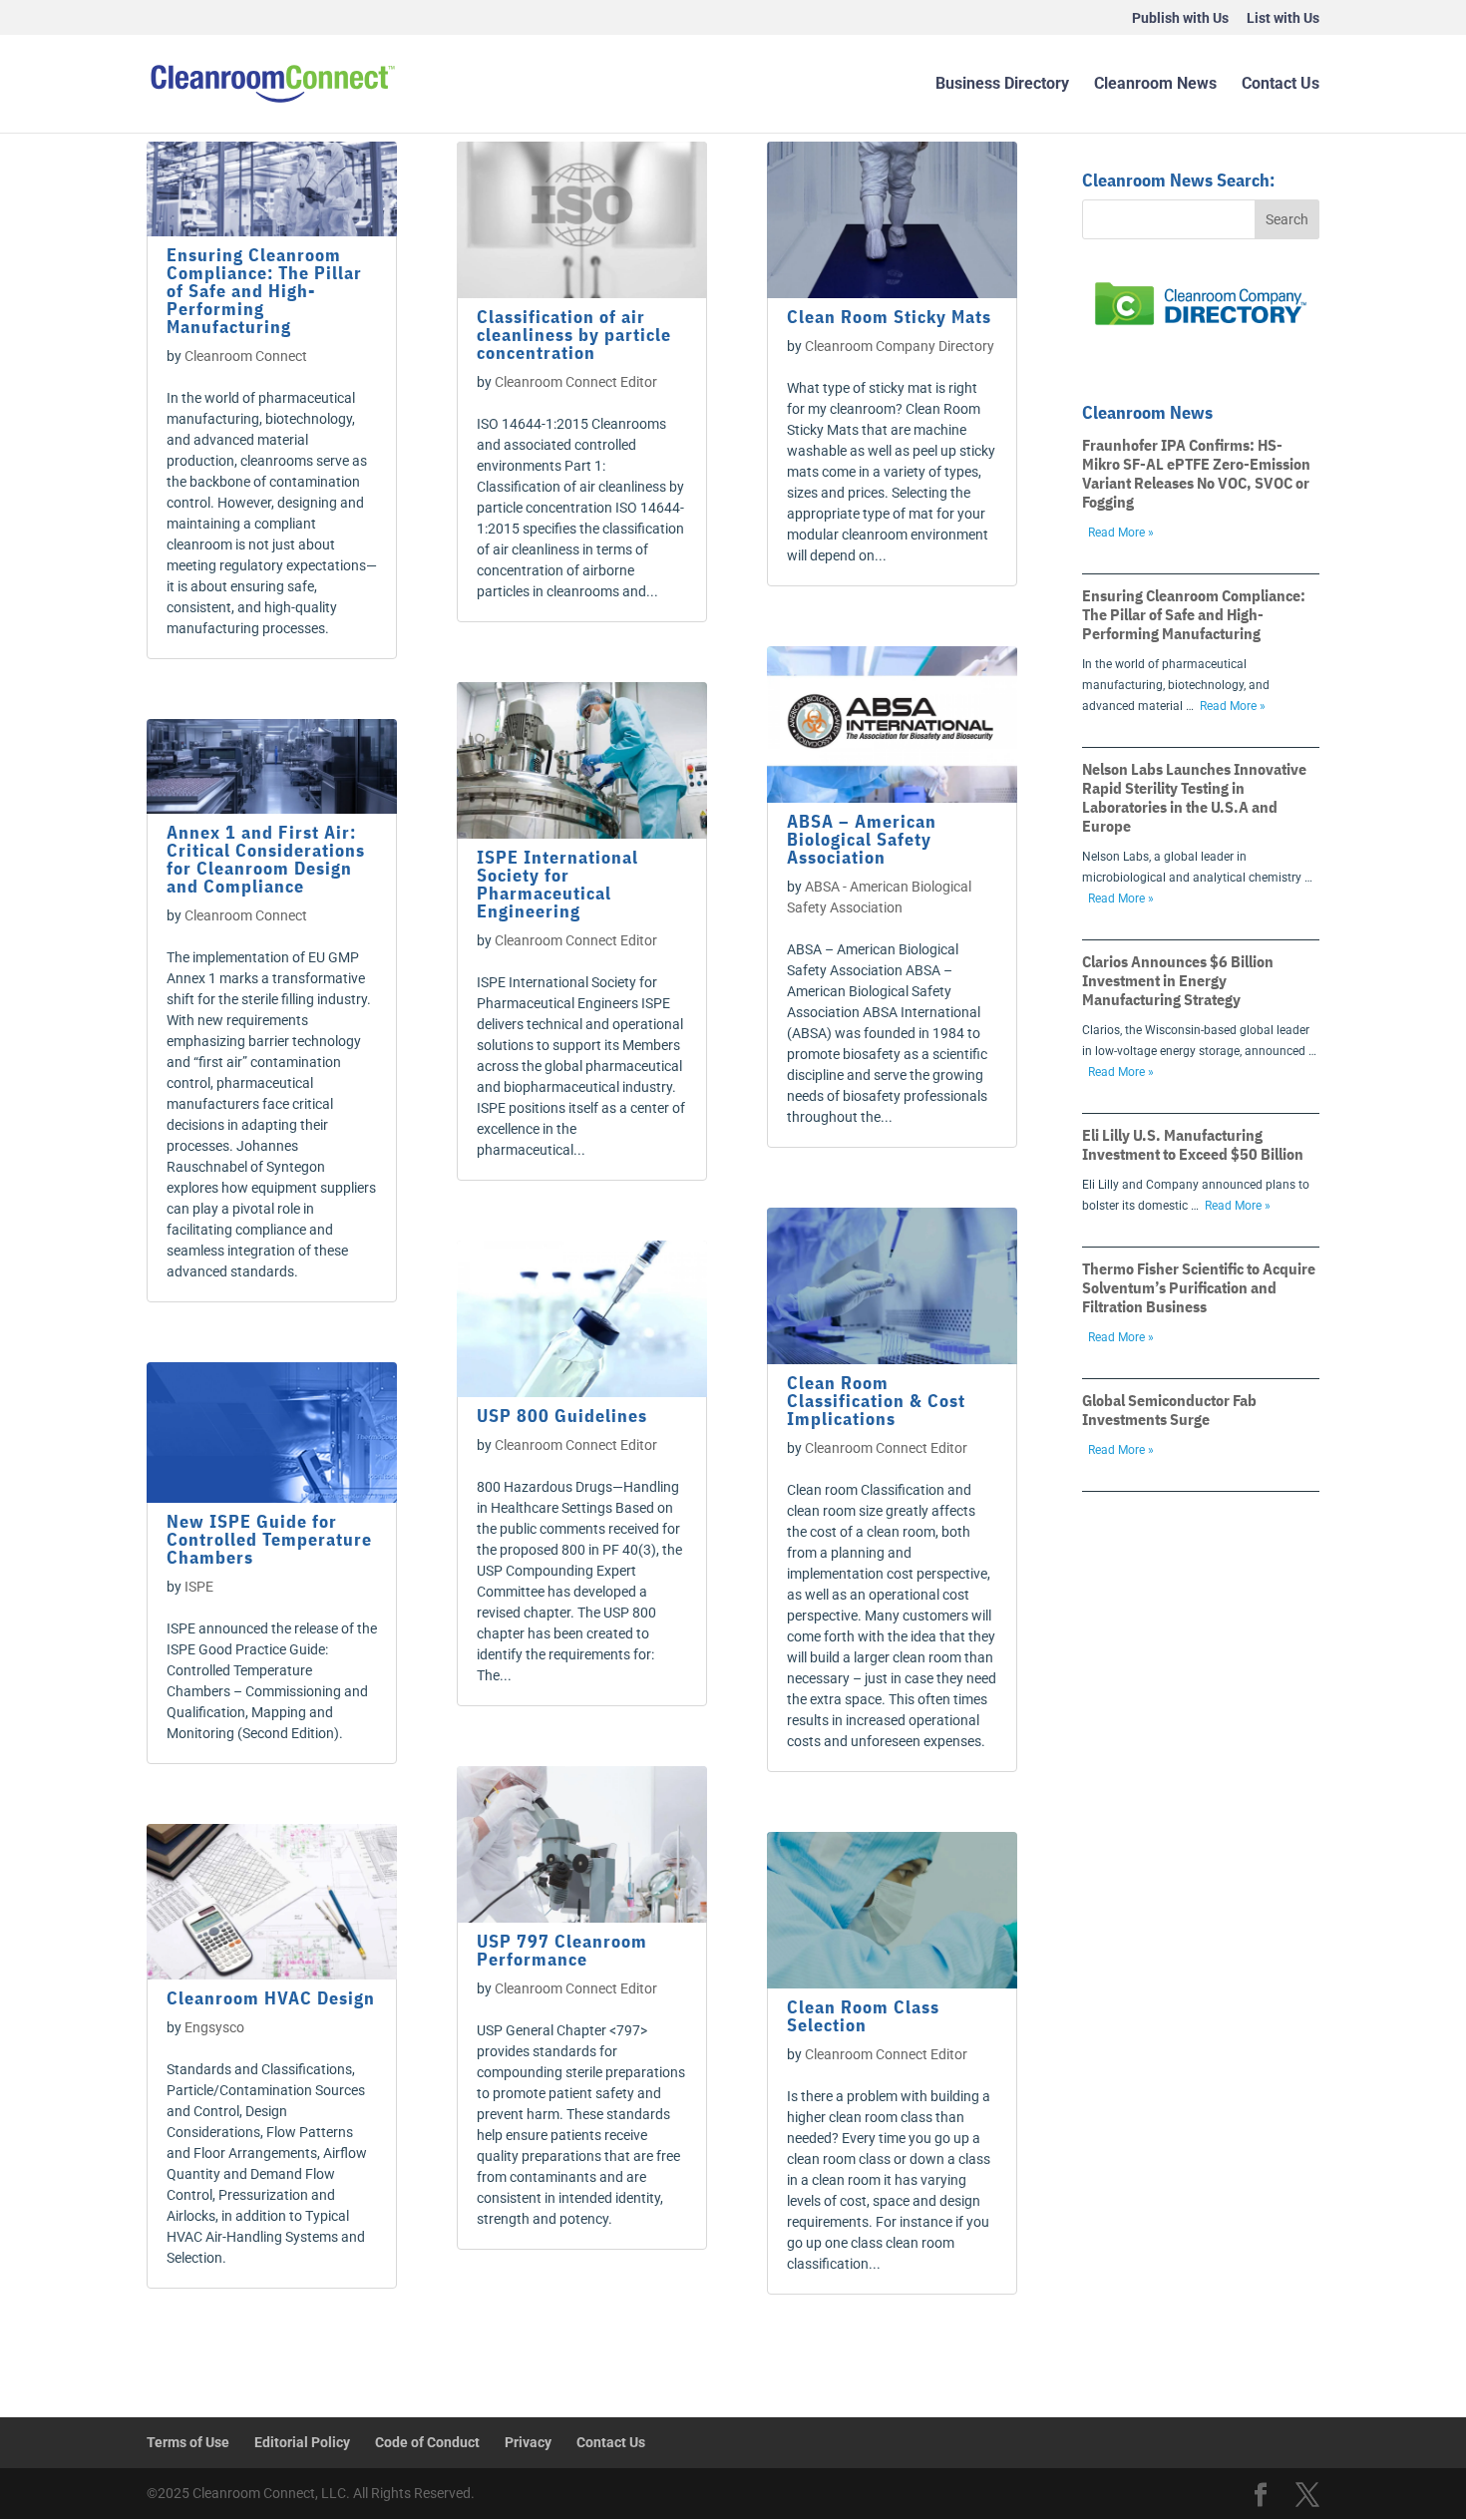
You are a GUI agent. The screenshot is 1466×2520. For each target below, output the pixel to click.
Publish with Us (1180, 18)
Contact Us (1281, 85)
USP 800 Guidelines (562, 1416)
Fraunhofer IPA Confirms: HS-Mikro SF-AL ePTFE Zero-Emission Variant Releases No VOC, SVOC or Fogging (1196, 473)
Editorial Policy (302, 2442)
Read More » (1121, 533)
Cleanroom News (1155, 85)
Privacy (528, 2442)
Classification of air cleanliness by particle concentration (574, 335)
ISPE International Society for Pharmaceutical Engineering (557, 884)
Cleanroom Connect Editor (576, 382)
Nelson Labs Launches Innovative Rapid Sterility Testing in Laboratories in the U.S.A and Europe (1194, 797)
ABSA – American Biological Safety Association (862, 839)
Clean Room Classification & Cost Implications (876, 1401)
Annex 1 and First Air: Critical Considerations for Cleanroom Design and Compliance (266, 859)
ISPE (199, 1587)
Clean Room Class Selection (863, 2016)
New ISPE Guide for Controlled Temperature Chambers (269, 1539)
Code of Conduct (427, 2442)
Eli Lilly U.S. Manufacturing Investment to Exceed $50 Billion (1193, 1144)
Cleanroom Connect (246, 356)
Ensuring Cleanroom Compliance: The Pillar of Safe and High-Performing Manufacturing (264, 291)
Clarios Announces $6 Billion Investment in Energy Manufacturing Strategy (1178, 980)
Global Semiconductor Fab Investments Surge (1169, 1410)
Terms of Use (188, 2442)
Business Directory (1002, 85)
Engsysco (214, 2027)
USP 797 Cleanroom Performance (562, 1950)
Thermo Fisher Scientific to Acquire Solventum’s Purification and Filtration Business (1199, 1287)
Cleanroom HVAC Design (271, 1998)
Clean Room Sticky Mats (889, 317)
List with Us (1283, 18)
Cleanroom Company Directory (900, 346)
